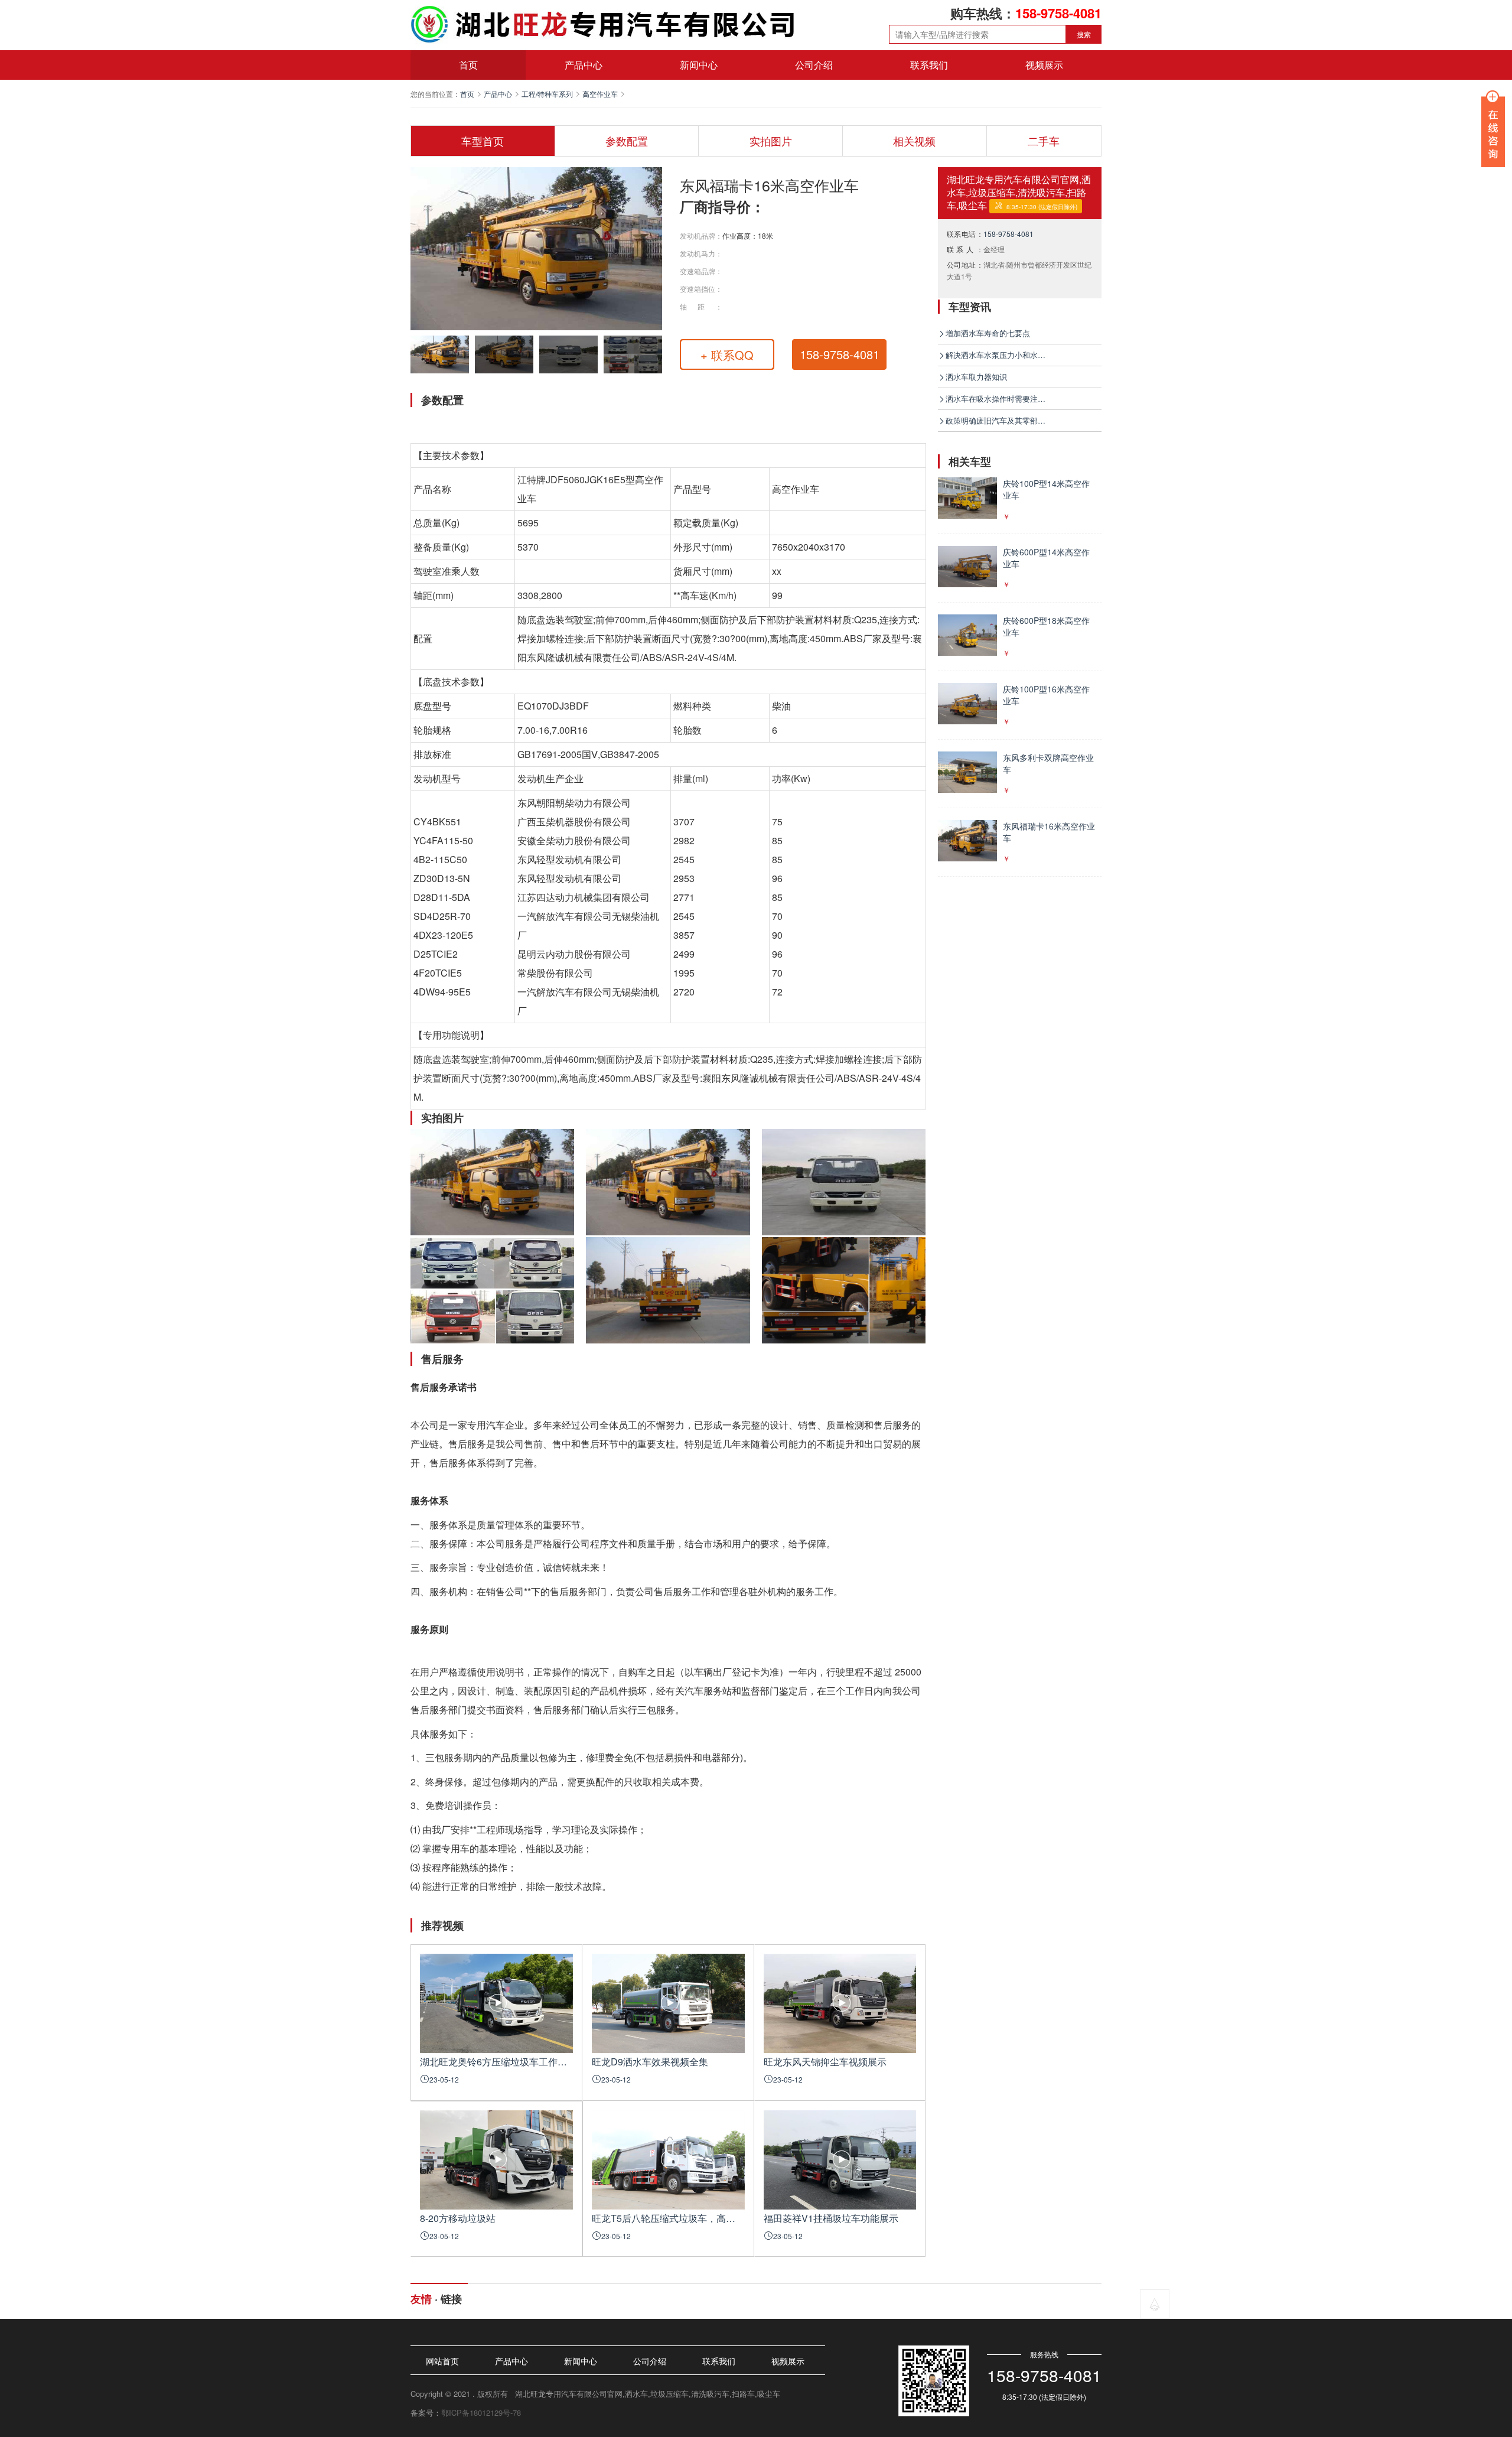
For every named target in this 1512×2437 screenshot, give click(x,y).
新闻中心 (699, 65)
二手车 (1044, 141)
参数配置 (627, 141)
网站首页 (442, 2361)
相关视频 (914, 141)
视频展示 (1044, 65)
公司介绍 (814, 65)
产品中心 (584, 65)
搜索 (1084, 34)
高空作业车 (600, 94)
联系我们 (929, 65)
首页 (468, 65)
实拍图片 (771, 141)
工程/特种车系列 (547, 94)
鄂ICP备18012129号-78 (481, 2412)
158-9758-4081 (1008, 234)
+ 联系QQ (727, 355)
